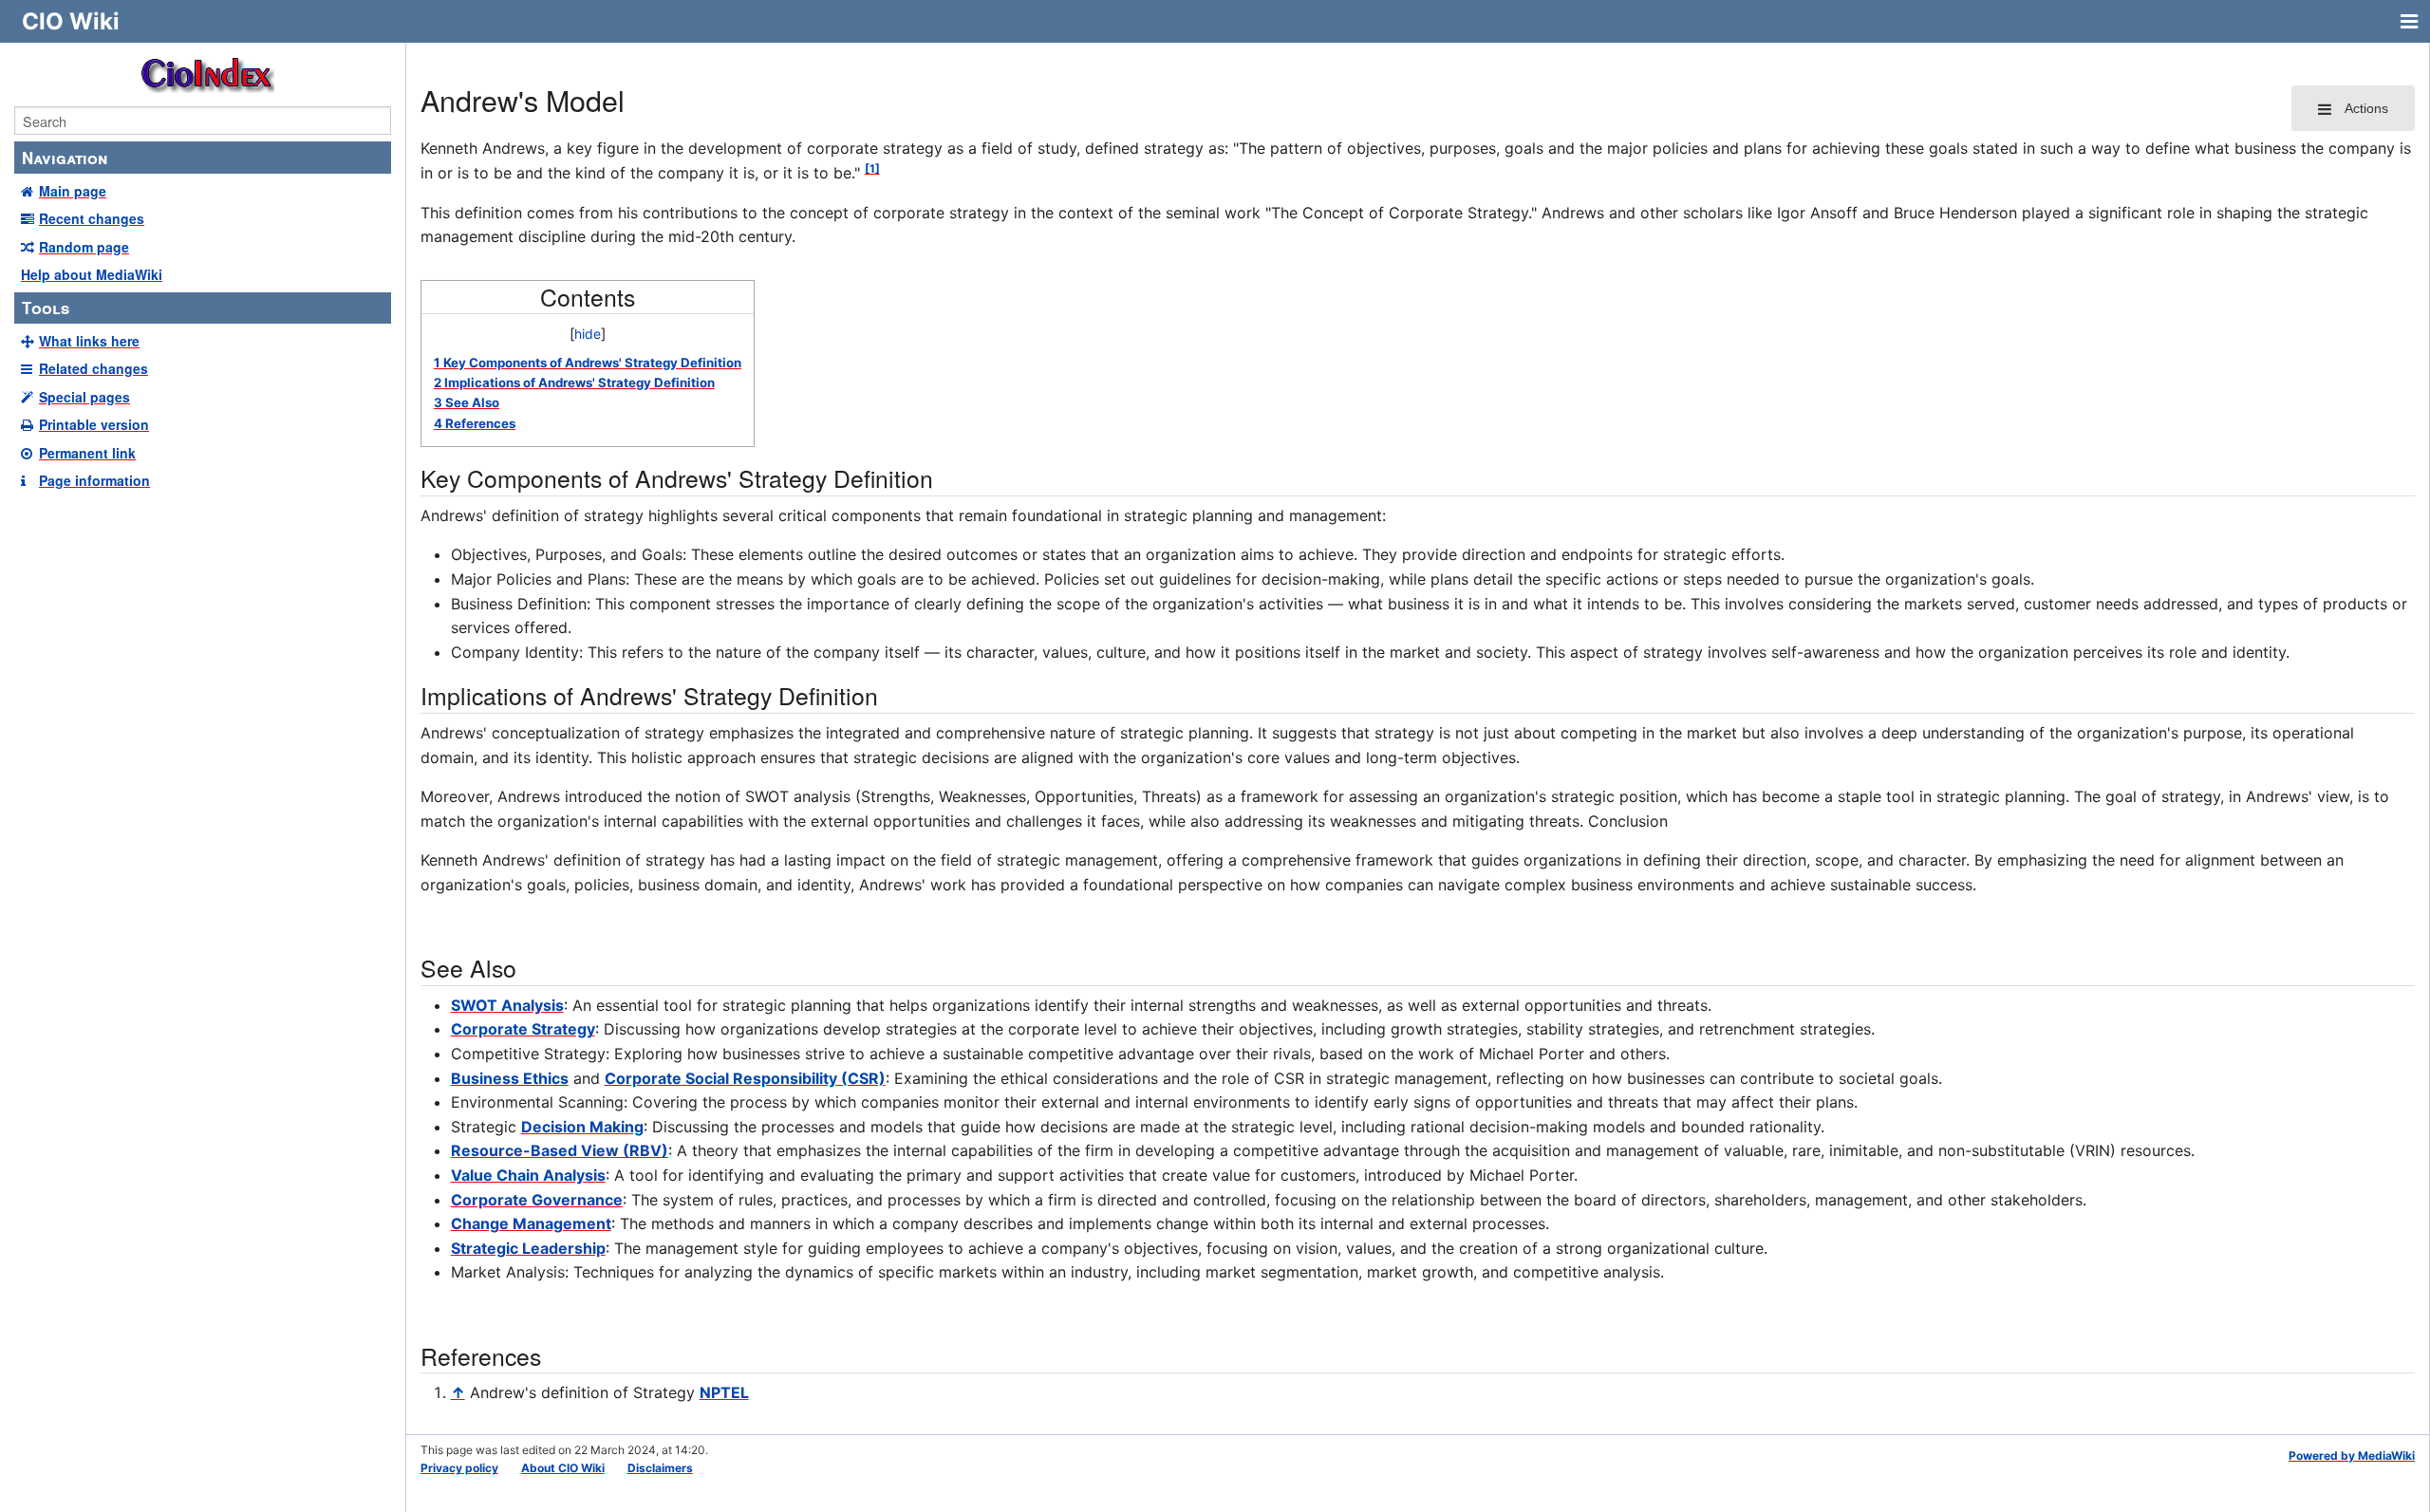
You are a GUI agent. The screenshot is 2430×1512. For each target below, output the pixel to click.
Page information (94, 480)
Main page (73, 191)
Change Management (531, 1223)
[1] (872, 168)
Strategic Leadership (528, 1248)
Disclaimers (660, 1468)
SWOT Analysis (507, 1005)
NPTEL (724, 1392)
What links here (89, 341)
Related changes (93, 368)
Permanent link (87, 453)
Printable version (94, 424)
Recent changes (92, 218)
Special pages (84, 397)
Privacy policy (459, 1468)
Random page (84, 247)
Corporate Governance (537, 1200)
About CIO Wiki (563, 1468)
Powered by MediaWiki (2352, 1456)
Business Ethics (510, 1078)
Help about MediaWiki (92, 274)
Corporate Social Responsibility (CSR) (745, 1078)
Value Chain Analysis (528, 1175)
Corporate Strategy (523, 1029)
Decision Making (582, 1127)
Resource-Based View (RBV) (560, 1150)
